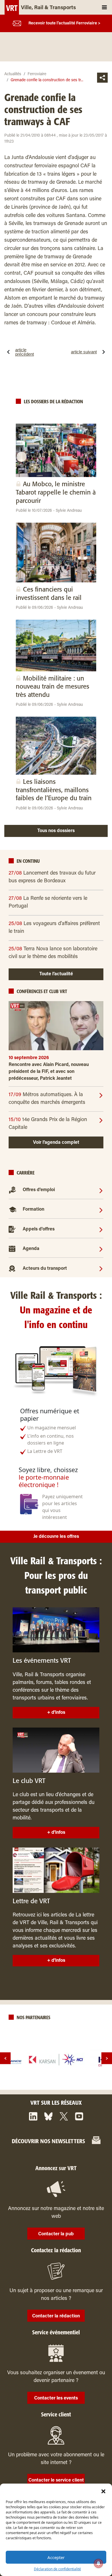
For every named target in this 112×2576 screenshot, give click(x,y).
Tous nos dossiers (56, 831)
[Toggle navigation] (104, 7)
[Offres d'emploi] (101, 1190)
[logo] (56, 2060)
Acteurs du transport (45, 1269)
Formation (33, 1210)
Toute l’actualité (56, 974)
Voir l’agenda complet (56, 1143)
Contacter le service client (56, 2480)
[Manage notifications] (99, 2563)
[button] (103, 2491)
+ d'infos (56, 1713)
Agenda (31, 1249)
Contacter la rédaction (56, 2316)
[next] (107, 2058)
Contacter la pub (56, 2234)
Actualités (13, 74)
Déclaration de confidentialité (57, 2569)
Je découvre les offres (56, 1537)
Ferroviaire (37, 74)
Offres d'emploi (39, 1190)
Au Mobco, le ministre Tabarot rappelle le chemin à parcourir (56, 493)
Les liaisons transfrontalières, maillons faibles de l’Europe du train (54, 790)
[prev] (5, 2058)
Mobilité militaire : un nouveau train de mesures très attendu (53, 687)
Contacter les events (56, 2398)
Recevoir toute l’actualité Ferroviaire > (64, 24)
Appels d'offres (39, 1229)
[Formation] (101, 1210)
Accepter (56, 2557)
